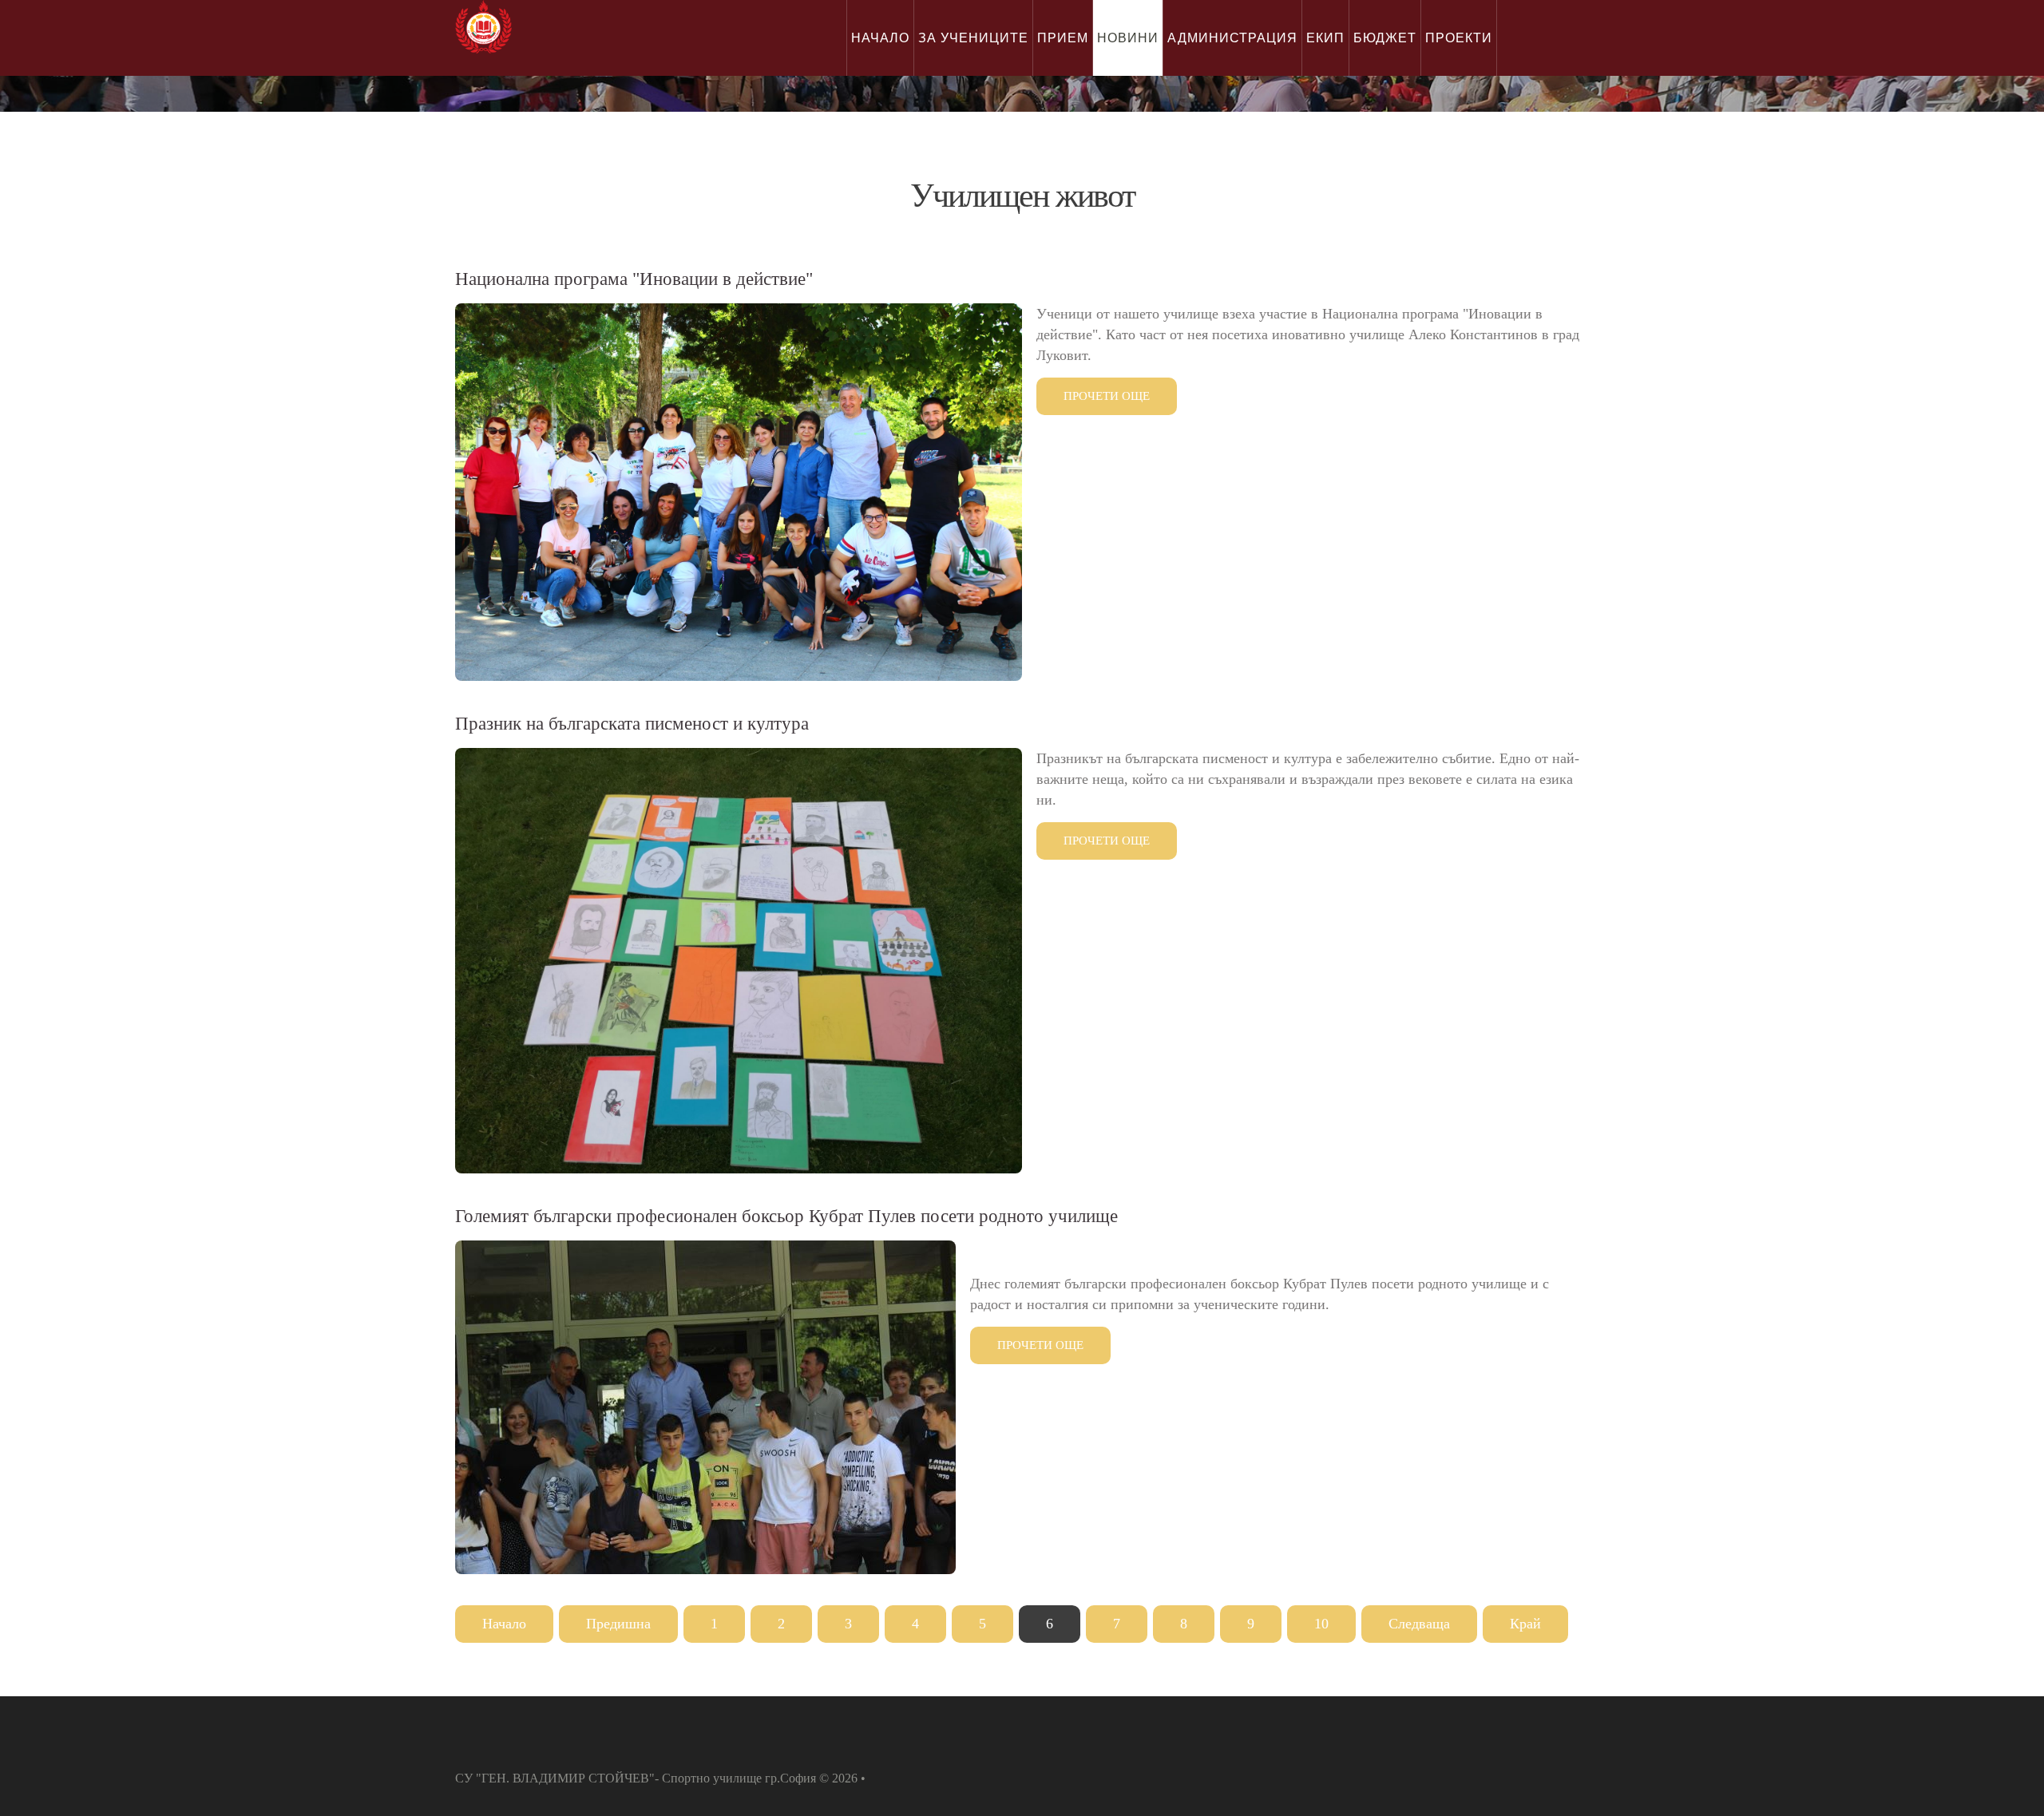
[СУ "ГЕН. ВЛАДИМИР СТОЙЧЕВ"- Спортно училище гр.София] (483, 27)
